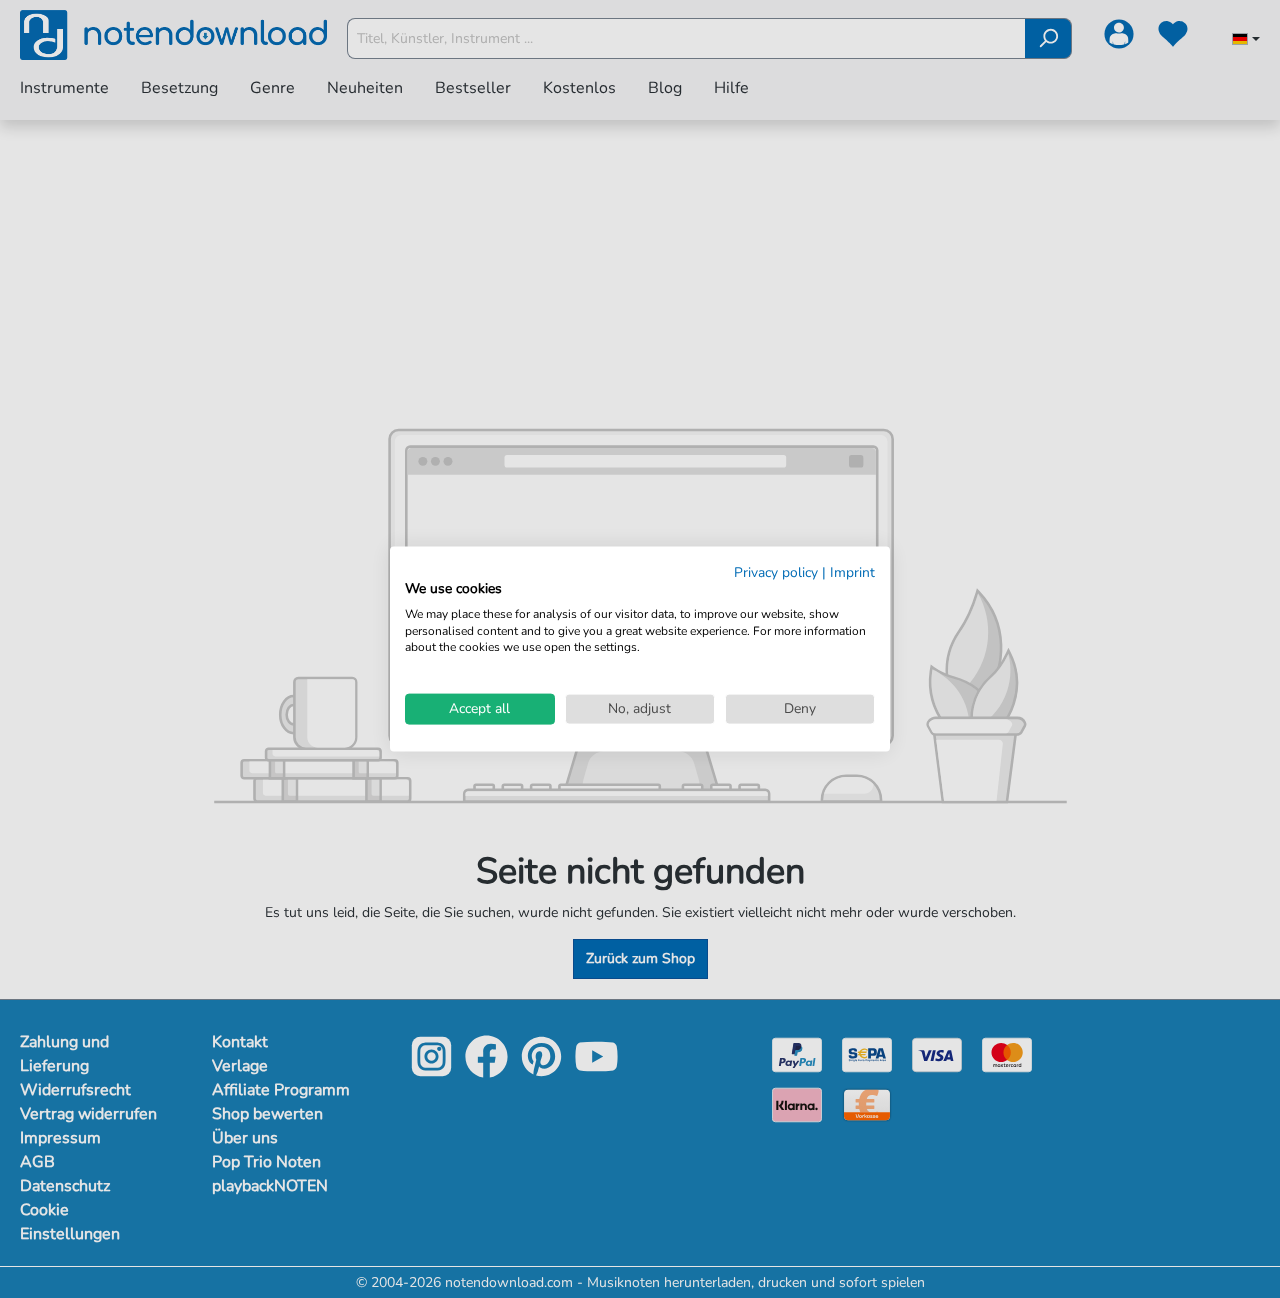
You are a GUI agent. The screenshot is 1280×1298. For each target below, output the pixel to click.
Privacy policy (776, 572)
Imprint (852, 572)
